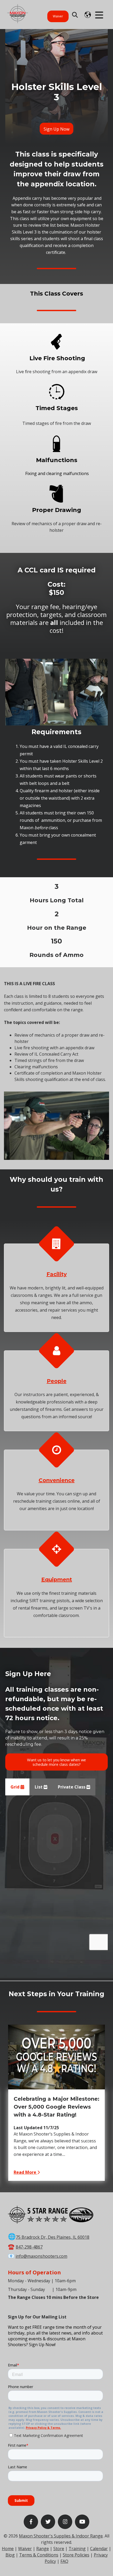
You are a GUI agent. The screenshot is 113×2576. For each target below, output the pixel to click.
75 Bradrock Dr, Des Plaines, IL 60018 (53, 2237)
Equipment (57, 1579)
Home (8, 2549)
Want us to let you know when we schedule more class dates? (56, 1762)
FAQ (64, 2561)
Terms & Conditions (39, 2555)
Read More (25, 2172)
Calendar (99, 2549)
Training (77, 2549)
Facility (57, 1274)
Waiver (58, 16)
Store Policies (76, 2555)
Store (59, 2549)
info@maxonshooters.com (41, 2256)
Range (43, 2549)
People (57, 1381)
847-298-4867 (29, 2247)
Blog (10, 2555)
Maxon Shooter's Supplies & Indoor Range (61, 2536)
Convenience (57, 1480)
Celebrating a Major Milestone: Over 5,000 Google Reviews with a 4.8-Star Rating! (56, 2107)
